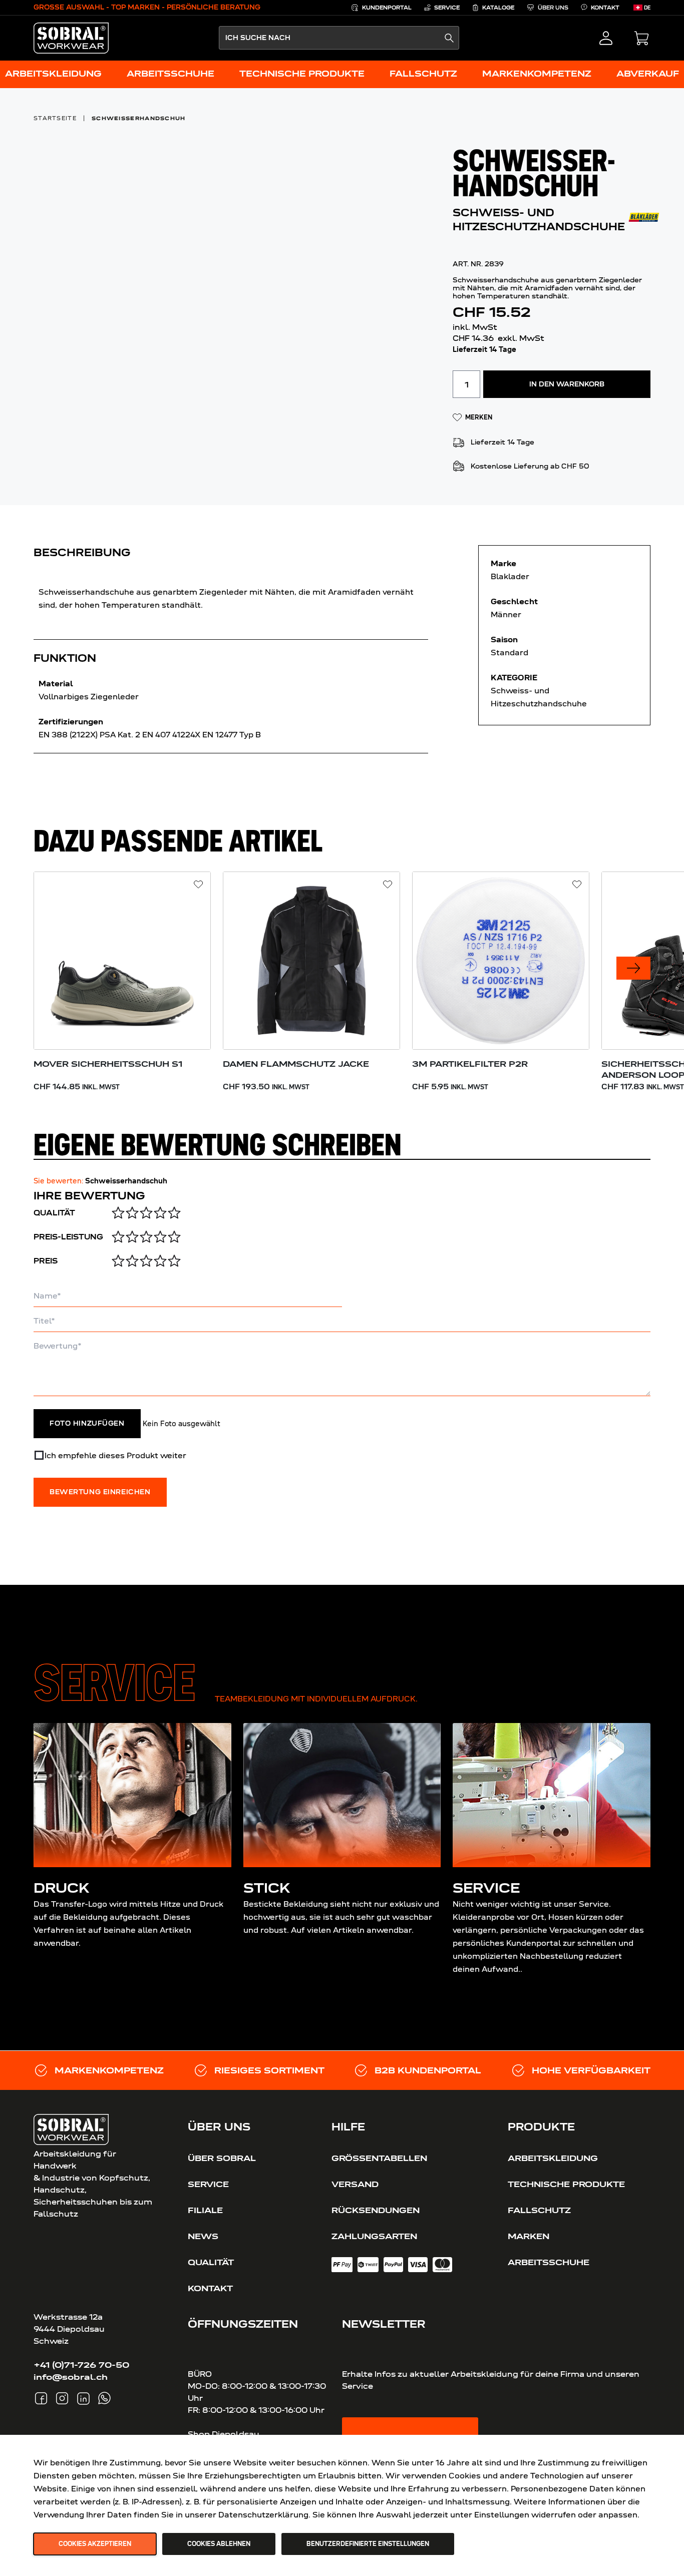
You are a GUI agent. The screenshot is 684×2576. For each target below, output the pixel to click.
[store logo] (71, 38)
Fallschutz (539, 2210)
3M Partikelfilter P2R (470, 1064)
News (203, 2236)
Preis (46, 1261)
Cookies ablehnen (219, 2544)
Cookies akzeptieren (95, 2544)
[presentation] (633, 968)
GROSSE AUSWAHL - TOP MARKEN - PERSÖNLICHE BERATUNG (147, 7)
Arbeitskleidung (553, 2158)
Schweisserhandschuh (139, 118)
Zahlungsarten (374, 2236)
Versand (355, 2184)
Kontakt (210, 2288)
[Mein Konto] (606, 38)
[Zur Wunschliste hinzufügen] (199, 885)
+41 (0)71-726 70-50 (81, 2365)
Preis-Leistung (68, 1237)
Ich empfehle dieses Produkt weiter (115, 1455)
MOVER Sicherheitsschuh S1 (108, 1064)
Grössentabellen (379, 2158)
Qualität (54, 1213)
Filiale (205, 2210)
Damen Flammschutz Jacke (296, 1064)
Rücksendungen (376, 2210)
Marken (529, 2236)
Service (208, 2184)
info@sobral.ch (71, 2377)
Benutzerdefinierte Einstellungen (368, 2544)
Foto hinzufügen (87, 1424)
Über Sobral (222, 2158)
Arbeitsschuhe (549, 2262)
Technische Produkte (566, 2184)
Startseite (55, 118)
